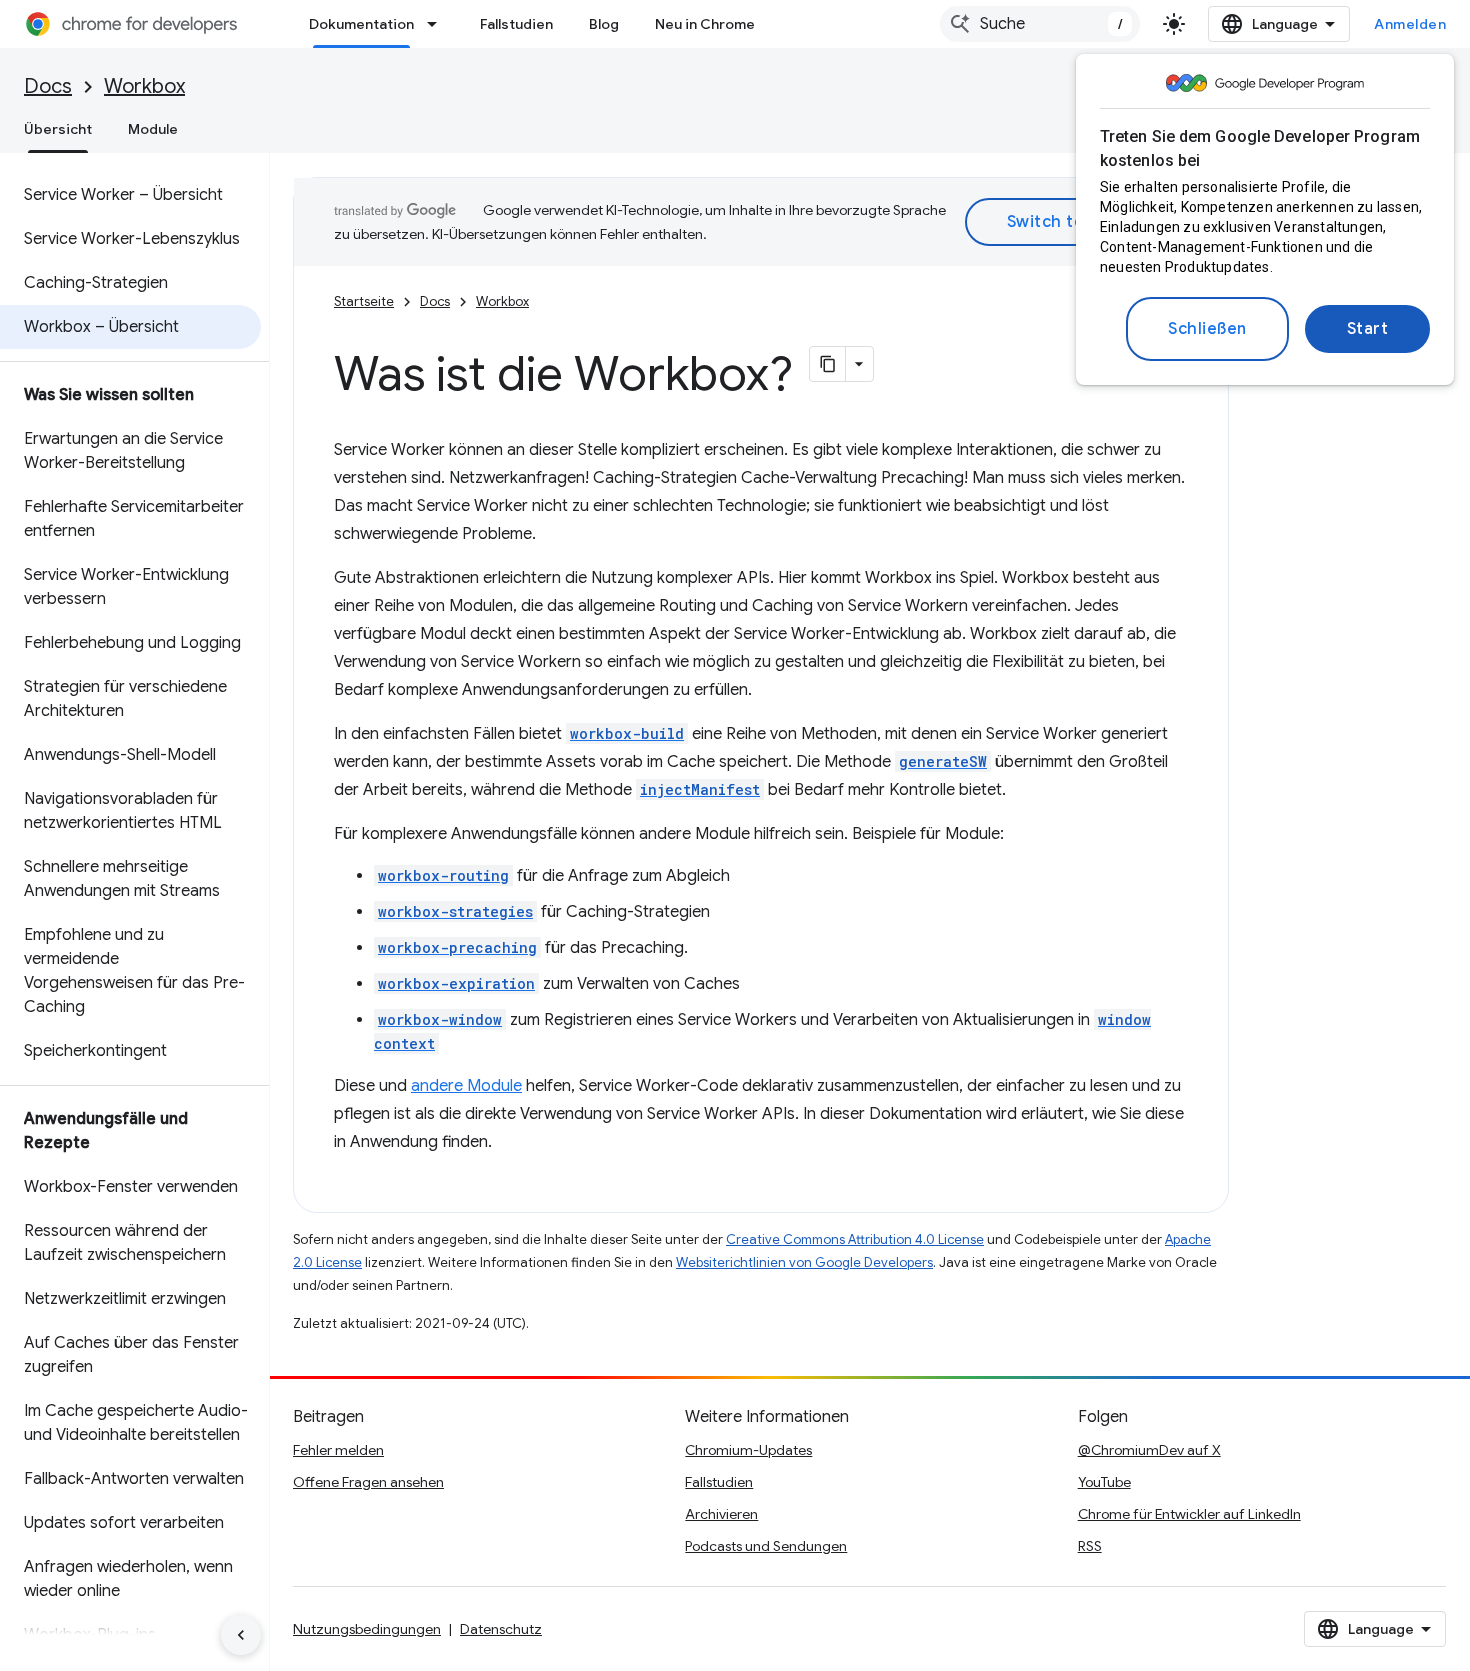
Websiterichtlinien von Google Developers (804, 1262)
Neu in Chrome (705, 24)
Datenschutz (501, 1629)
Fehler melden (338, 1450)
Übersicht (58, 129)
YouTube (1104, 1482)
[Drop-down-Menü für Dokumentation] (438, 24)
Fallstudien (516, 24)
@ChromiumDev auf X (1149, 1450)
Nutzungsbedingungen (367, 1629)
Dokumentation (361, 24)
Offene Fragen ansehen (368, 1482)
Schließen (1207, 329)
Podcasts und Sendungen (766, 1546)
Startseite (364, 301)
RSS (1090, 1546)
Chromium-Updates (748, 1450)
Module (153, 129)
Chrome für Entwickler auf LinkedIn (1189, 1514)
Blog (604, 24)
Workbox (144, 86)
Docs (48, 86)
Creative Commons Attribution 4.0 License (855, 1239)
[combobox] (1040, 24)
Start (1368, 329)
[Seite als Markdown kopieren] (828, 364)
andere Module (466, 1086)
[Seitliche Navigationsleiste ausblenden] (241, 1635)
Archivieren (721, 1514)
